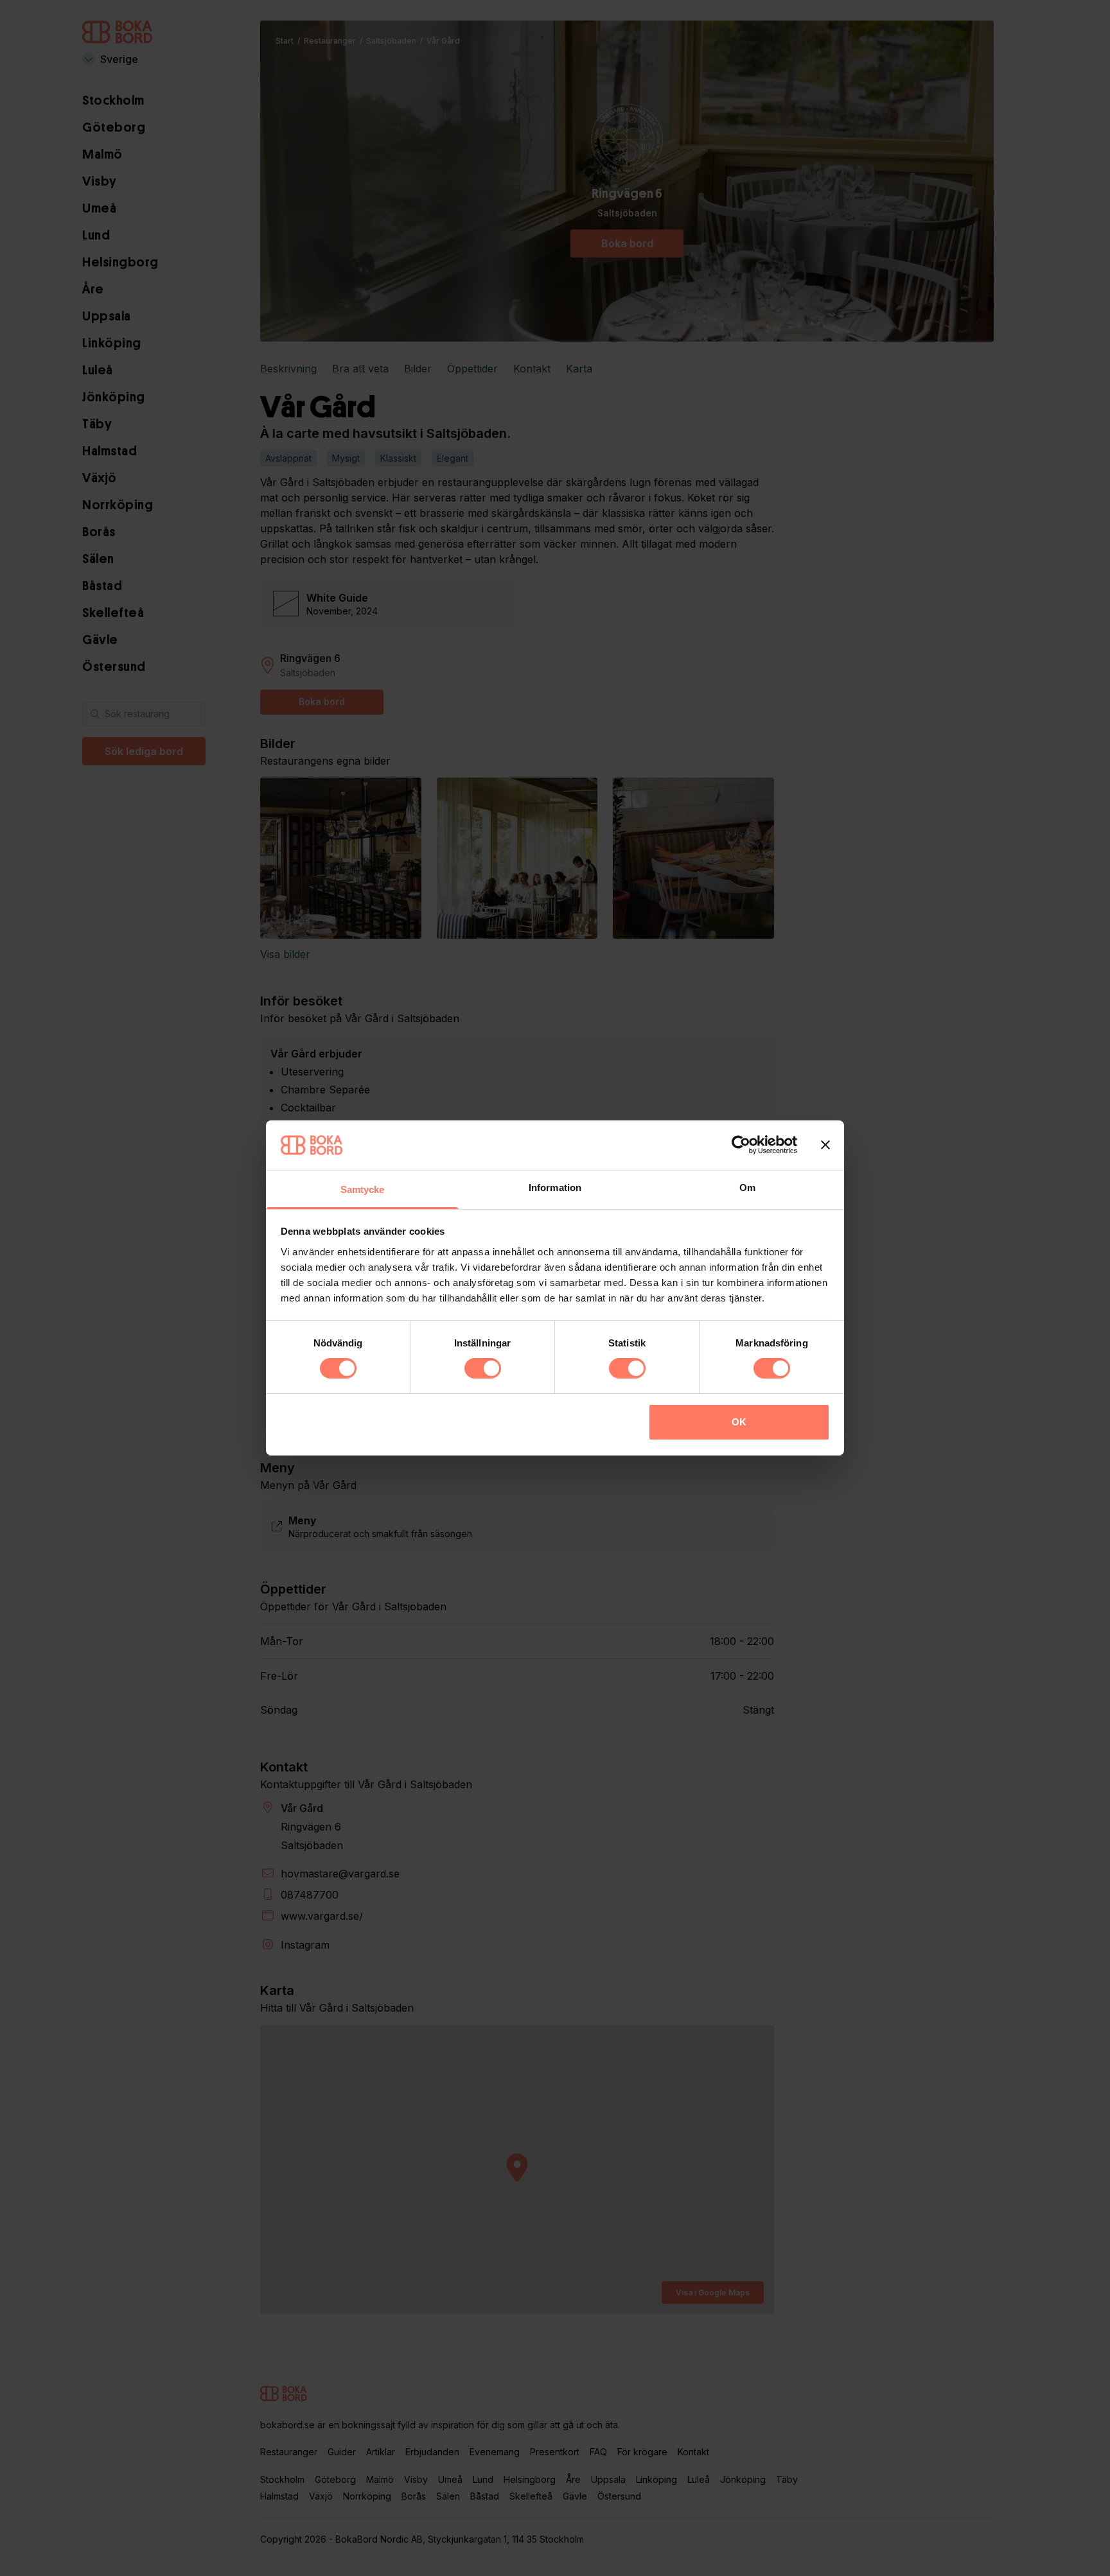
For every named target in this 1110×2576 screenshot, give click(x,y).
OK (739, 1422)
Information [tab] (555, 1188)
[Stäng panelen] (825, 1145)
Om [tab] (747, 1188)
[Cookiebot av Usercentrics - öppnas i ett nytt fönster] (741, 1145)
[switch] (483, 1368)
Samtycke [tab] (363, 1189)
